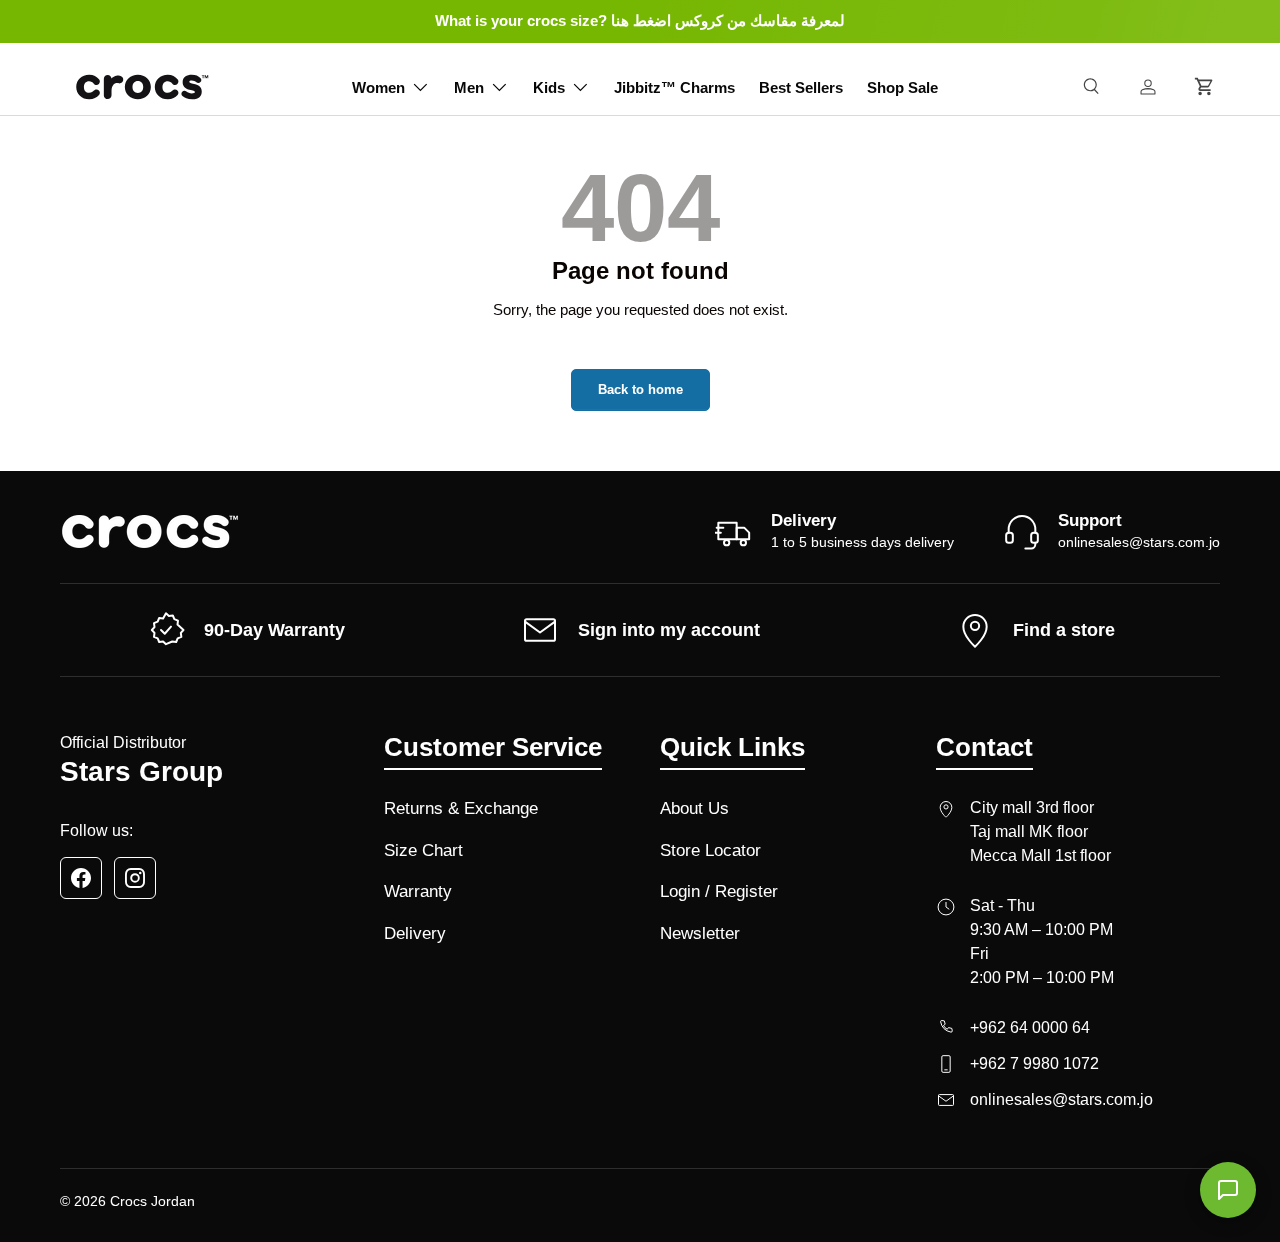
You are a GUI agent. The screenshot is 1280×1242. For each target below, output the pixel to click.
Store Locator (710, 850)
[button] (1204, 87)
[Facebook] (81, 878)
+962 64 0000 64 (1030, 1027)
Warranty (418, 891)
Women (378, 87)
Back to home (640, 389)
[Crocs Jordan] (150, 531)
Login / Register (719, 891)
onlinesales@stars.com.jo (1139, 542)
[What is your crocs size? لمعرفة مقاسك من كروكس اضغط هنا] (640, 21)
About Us (694, 808)
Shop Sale (902, 87)
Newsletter (700, 933)
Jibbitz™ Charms (674, 87)
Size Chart (423, 850)
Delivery (415, 933)
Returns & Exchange (461, 808)
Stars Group (141, 771)
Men (469, 87)
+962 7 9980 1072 (1034, 1063)
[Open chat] (1228, 1190)
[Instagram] (135, 878)
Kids (549, 87)
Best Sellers (801, 87)
